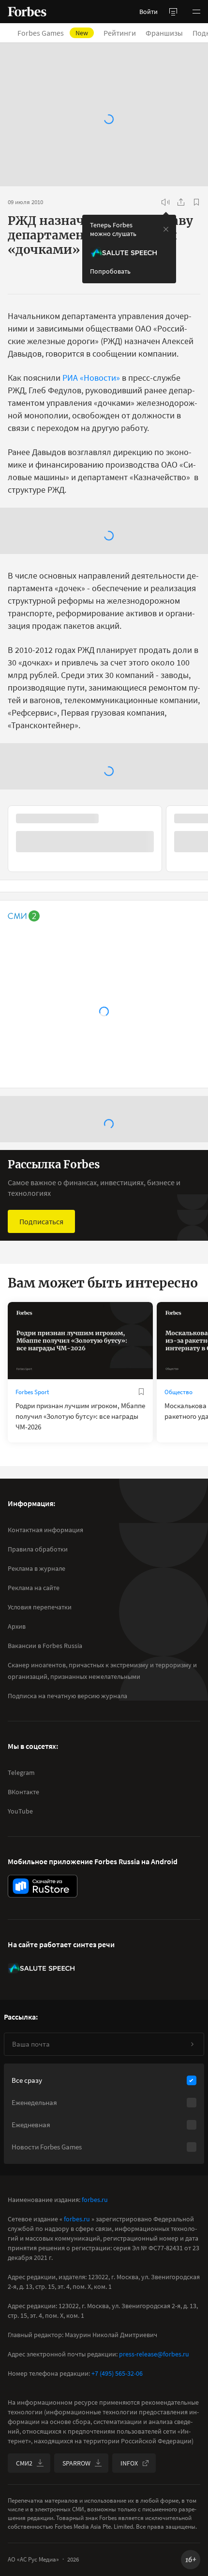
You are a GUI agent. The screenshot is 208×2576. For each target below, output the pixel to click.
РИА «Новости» (91, 378)
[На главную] (27, 12)
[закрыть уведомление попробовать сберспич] (166, 229)
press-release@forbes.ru (154, 2354)
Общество (178, 1392)
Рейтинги (126, 33)
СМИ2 (24, 2463)
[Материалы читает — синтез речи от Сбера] (165, 202)
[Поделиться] (181, 202)
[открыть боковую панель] (173, 12)
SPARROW (76, 2463)
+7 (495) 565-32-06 (117, 2373)
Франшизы (170, 33)
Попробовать (110, 271)
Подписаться (41, 1221)
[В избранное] (196, 202)
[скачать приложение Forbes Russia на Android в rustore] (43, 1886)
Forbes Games (59, 33)
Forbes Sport (32, 1392)
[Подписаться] (192, 2044)
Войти (149, 12)
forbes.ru (95, 2200)
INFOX (129, 2463)
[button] (196, 12)
